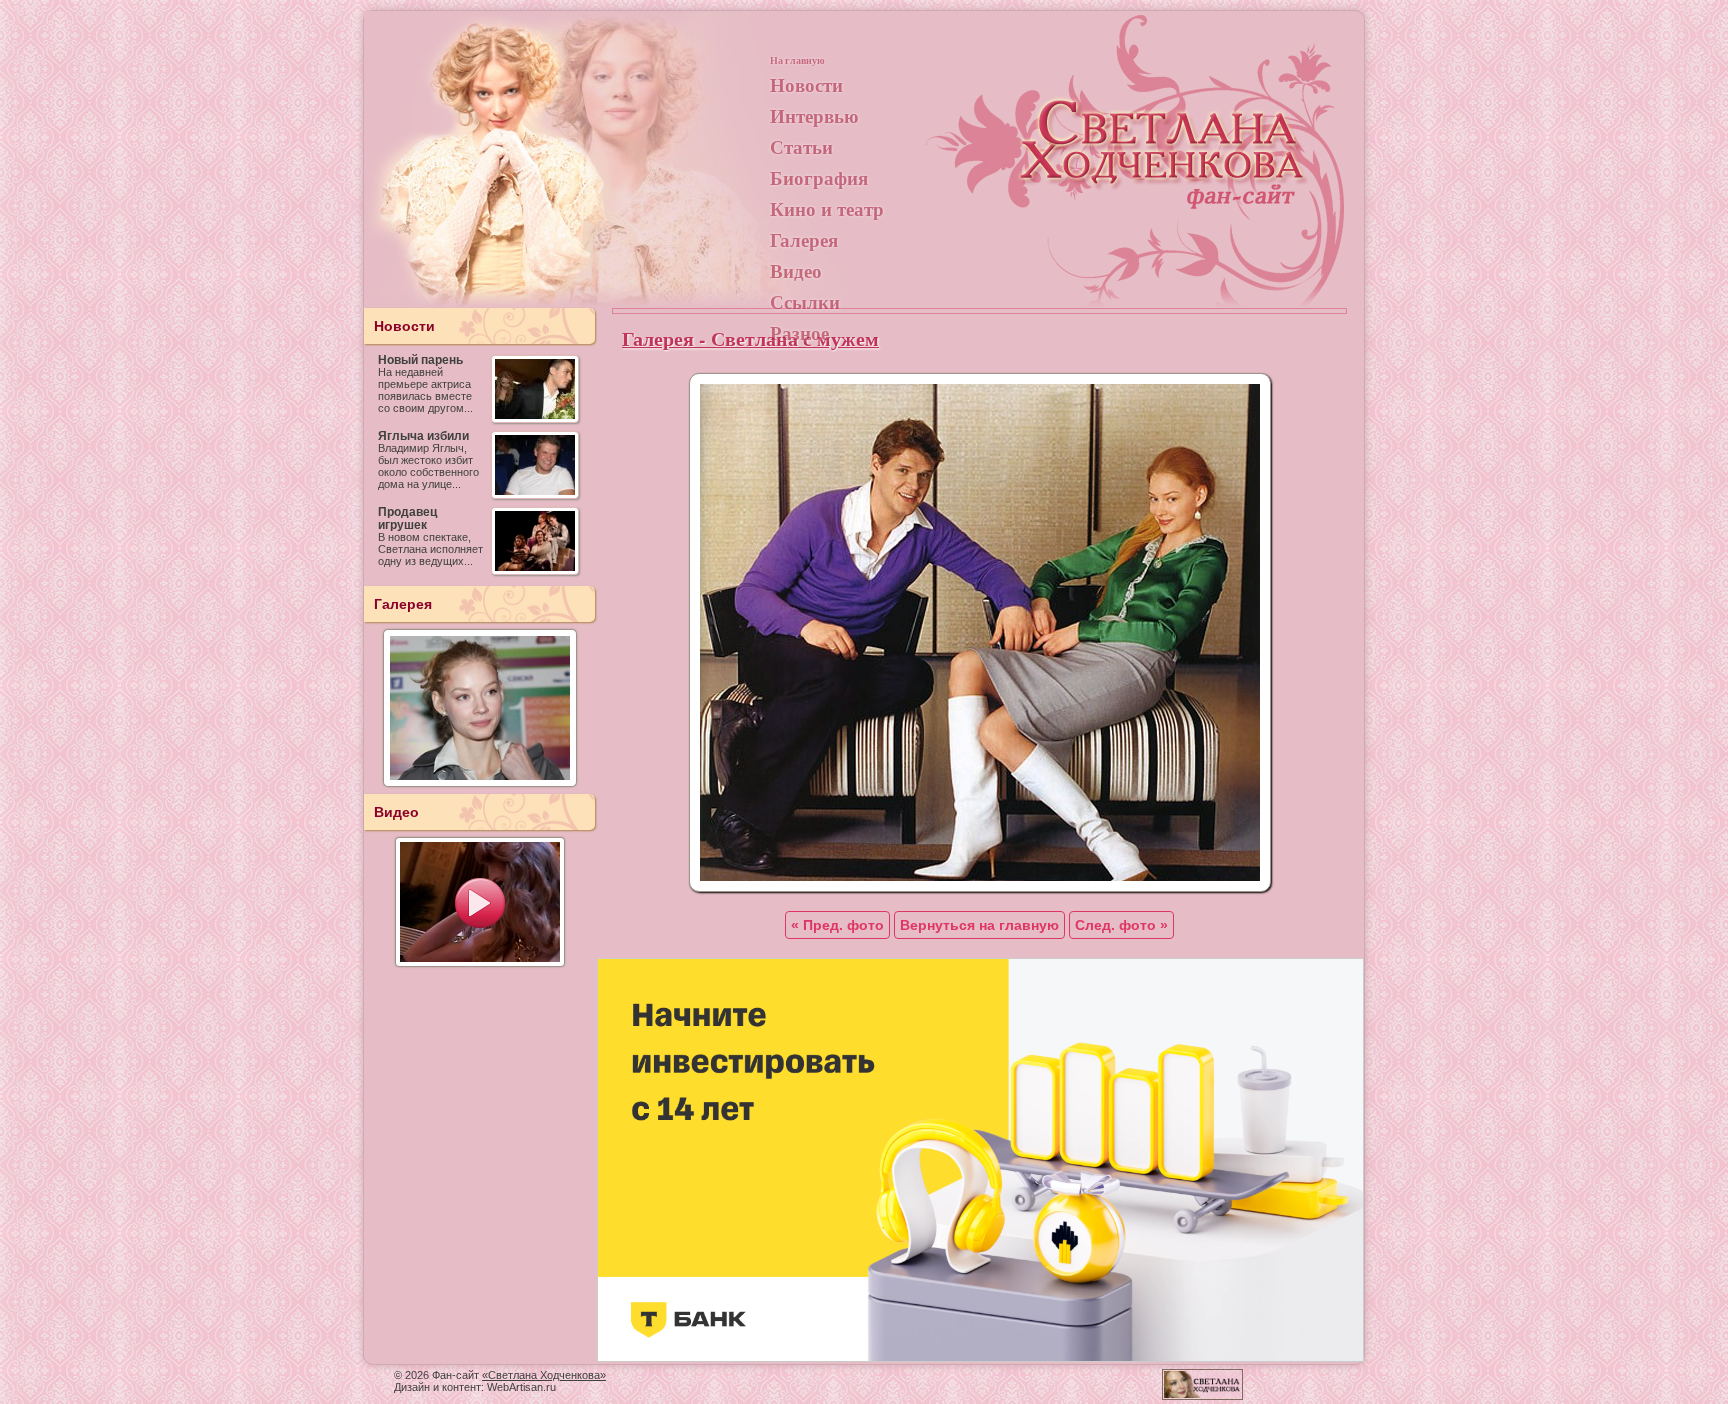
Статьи (801, 146)
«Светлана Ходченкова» (544, 1375)
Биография (819, 177)
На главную (797, 60)
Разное (799, 332)
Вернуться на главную (979, 925)
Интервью (814, 115)
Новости (806, 84)
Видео (796, 270)
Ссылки (805, 301)
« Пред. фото (837, 925)
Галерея (804, 239)
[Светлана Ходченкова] (1164, 166)
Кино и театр (827, 208)
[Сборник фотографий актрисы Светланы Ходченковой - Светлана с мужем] (980, 887)
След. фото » (1121, 925)
